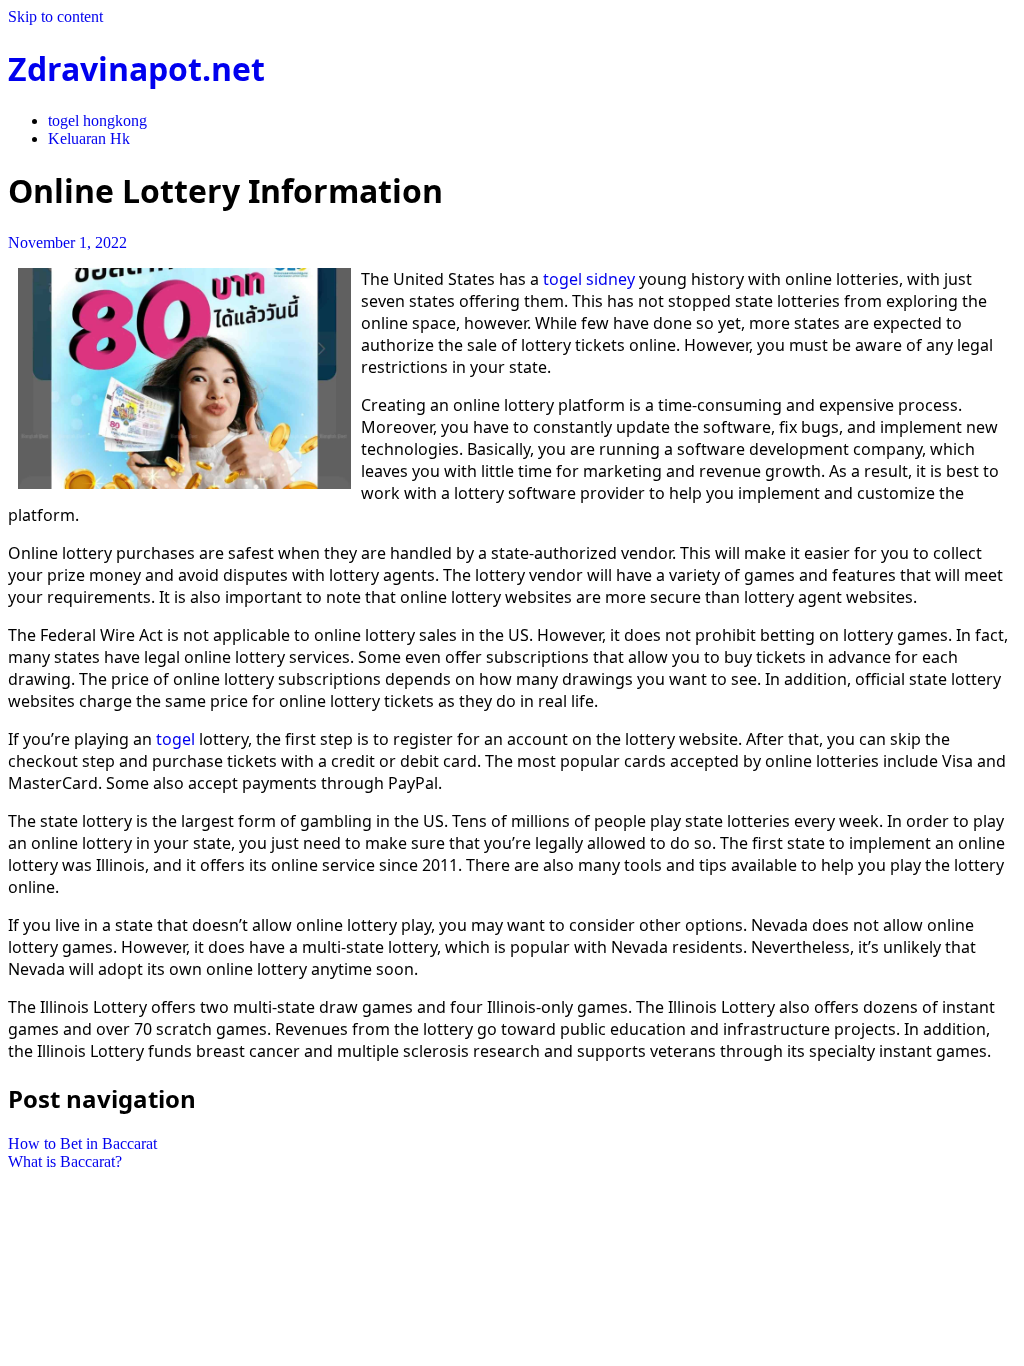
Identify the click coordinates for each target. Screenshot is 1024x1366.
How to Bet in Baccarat (82, 1143)
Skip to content (55, 16)
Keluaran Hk (89, 138)
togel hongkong (97, 120)
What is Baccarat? (65, 1161)
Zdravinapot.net (136, 68)
